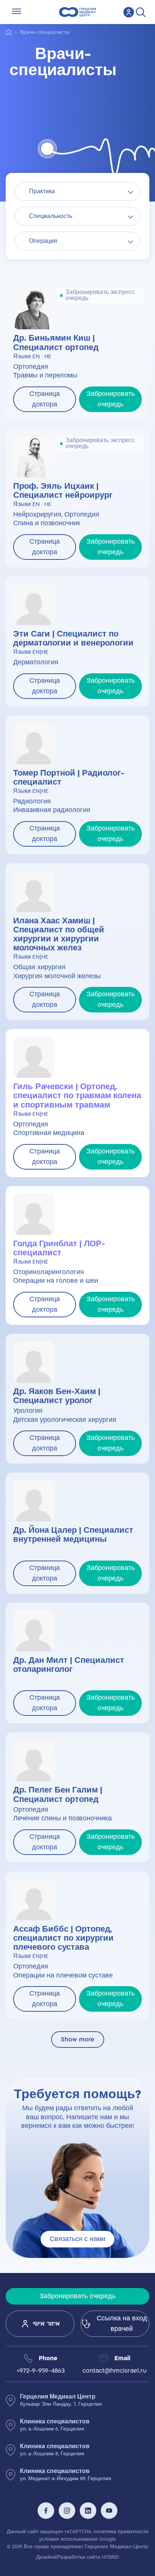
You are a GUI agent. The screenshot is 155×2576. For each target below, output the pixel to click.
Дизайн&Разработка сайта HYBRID (77, 2557)
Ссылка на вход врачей (122, 2324)
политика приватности (121, 2532)
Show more (78, 2040)
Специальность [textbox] (51, 216)
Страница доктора (45, 399)
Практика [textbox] (42, 192)
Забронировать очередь (111, 399)
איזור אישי (46, 2324)
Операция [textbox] (43, 241)
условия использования (68, 2539)
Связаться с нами (77, 2239)
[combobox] (77, 191)
